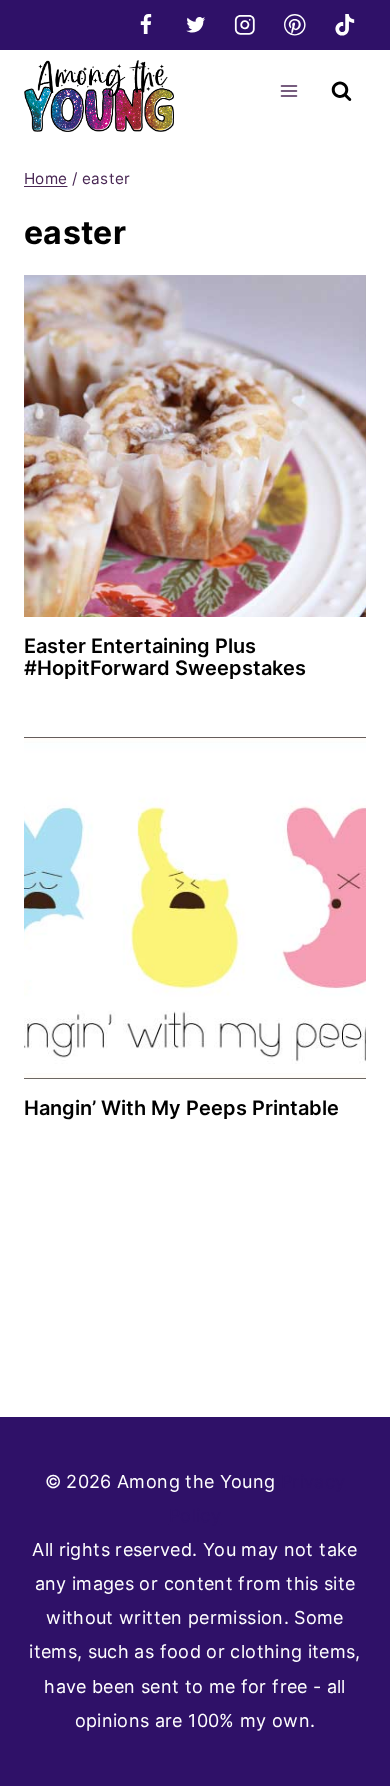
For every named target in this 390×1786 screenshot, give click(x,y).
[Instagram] (245, 24)
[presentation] (195, 446)
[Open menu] (288, 90)
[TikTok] (344, 24)
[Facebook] (145, 24)
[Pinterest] (294, 24)
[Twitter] (195, 24)
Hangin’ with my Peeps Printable (181, 1108)
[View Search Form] (341, 91)
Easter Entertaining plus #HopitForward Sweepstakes (165, 657)
